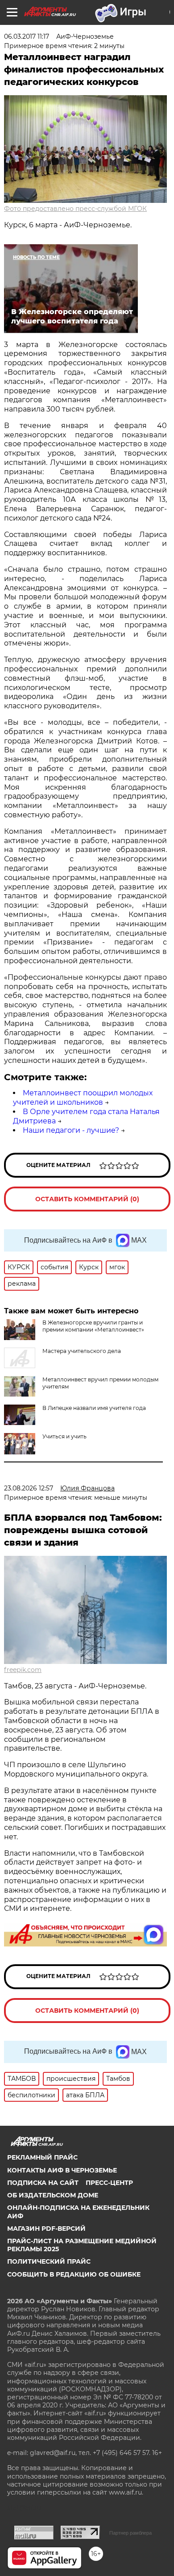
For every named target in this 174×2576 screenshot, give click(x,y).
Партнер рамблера (130, 2533)
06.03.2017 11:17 (27, 36)
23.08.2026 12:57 (29, 1488)
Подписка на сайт (43, 2183)
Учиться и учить (64, 1436)
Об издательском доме (53, 2195)
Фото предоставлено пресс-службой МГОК (75, 209)
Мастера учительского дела (82, 1351)
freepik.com (23, 1670)
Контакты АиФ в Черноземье (62, 2170)
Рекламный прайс (42, 2157)
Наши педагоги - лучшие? (71, 1130)
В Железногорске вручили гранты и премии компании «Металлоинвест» (93, 1326)
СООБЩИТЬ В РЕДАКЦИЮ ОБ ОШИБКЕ (74, 2274)
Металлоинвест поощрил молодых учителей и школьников (83, 1098)
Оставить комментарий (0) (87, 1199)
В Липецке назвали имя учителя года (94, 1408)
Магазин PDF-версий (46, 2229)
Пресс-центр (109, 2183)
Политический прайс (49, 2261)
